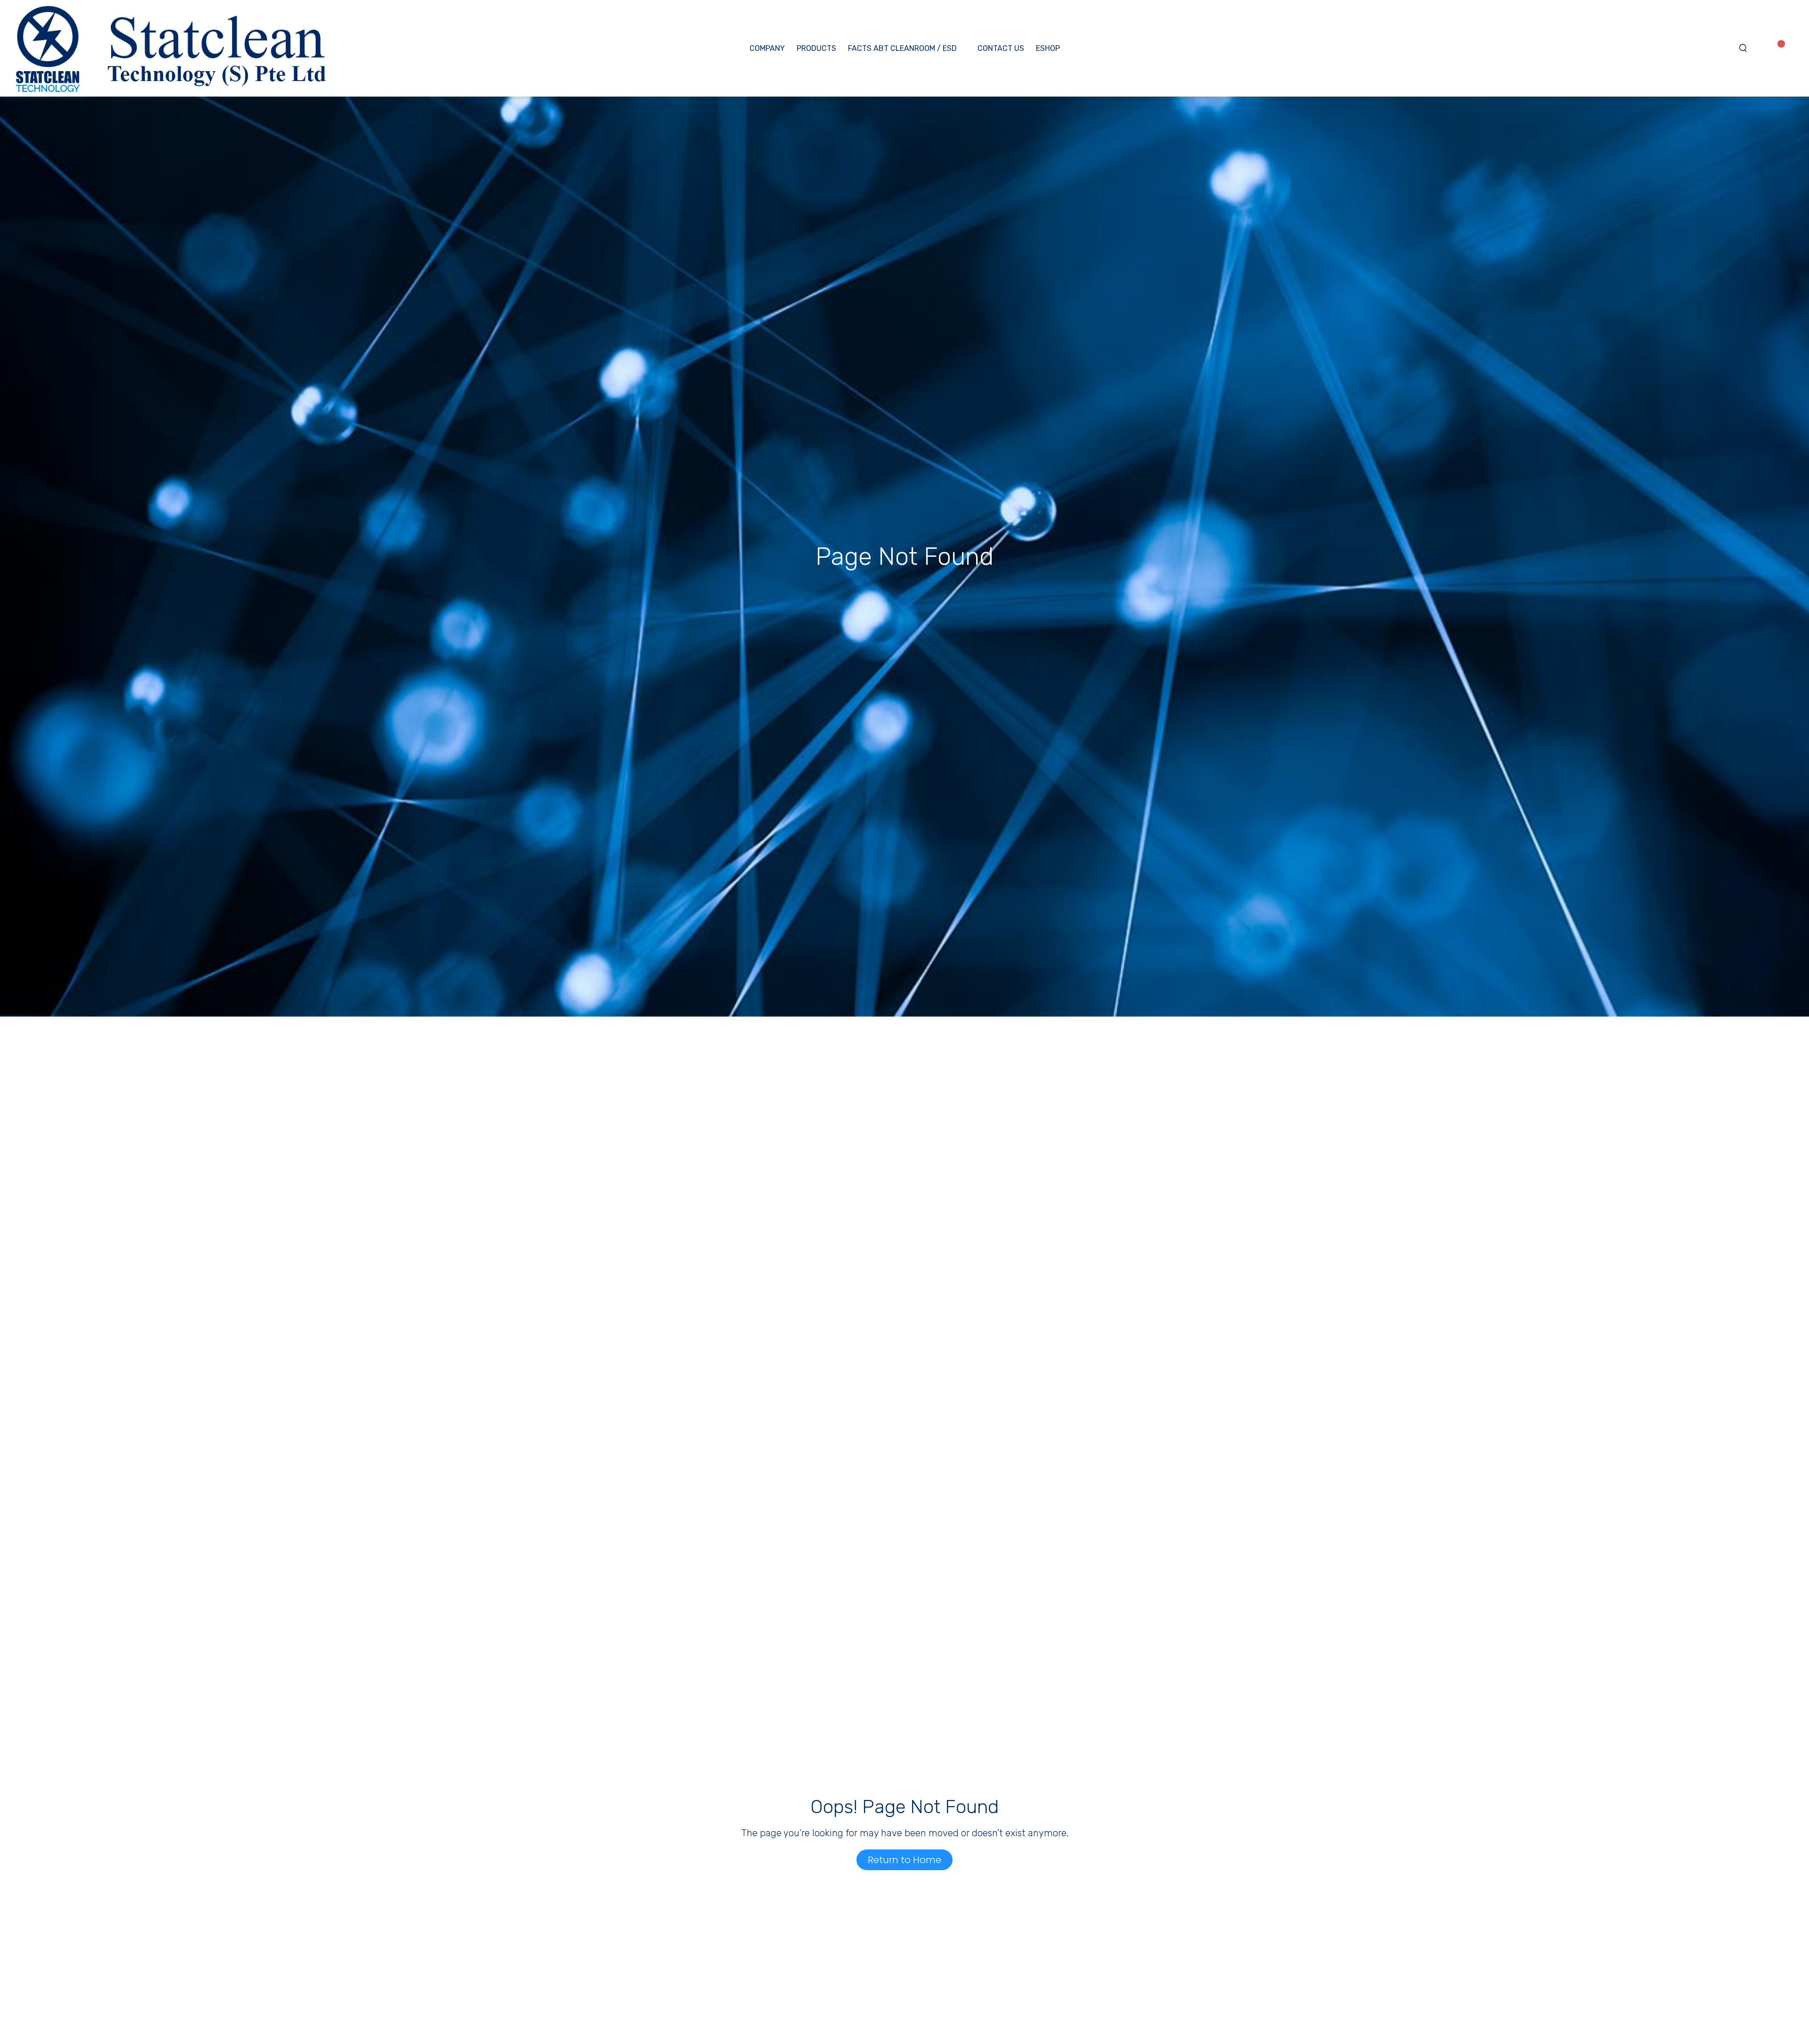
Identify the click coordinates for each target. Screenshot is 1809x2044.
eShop (1048, 48)
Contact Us (1001, 48)
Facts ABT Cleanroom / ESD (902, 48)
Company (767, 48)
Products (816, 48)
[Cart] (1794, 48)
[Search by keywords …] (1743, 49)
